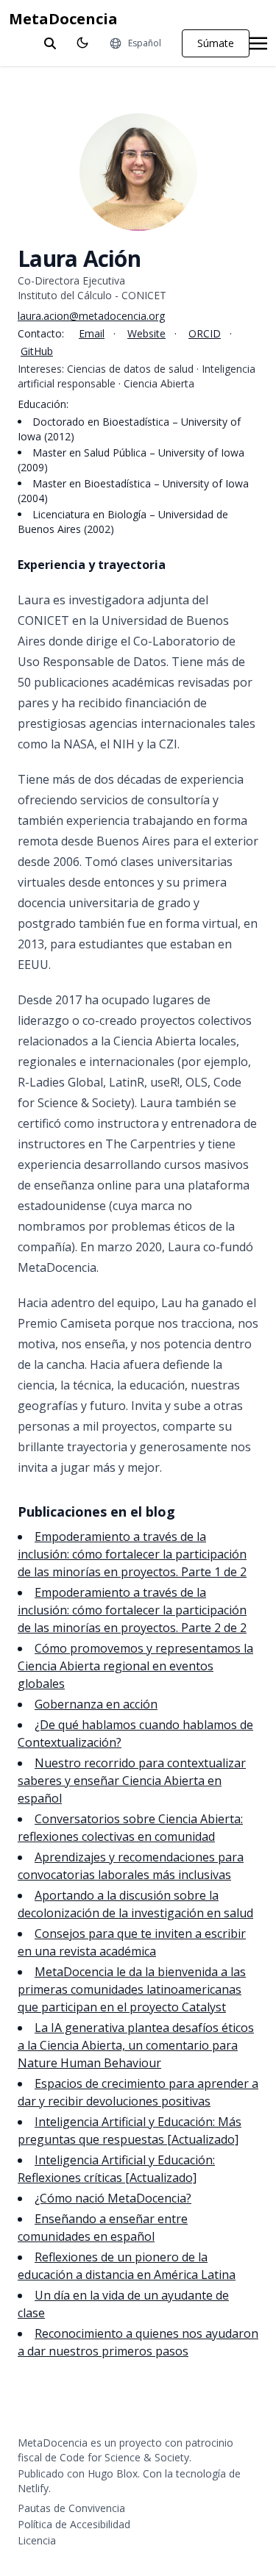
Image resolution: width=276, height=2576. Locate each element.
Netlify (33, 2488)
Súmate (216, 43)
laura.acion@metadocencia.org (91, 316)
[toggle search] (50, 43)
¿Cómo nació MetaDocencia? (113, 2198)
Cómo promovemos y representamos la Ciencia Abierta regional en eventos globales (135, 1666)
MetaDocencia (63, 19)
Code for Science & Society (124, 2457)
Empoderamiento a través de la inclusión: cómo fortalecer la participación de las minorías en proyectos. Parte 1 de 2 (132, 1554)
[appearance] (82, 43)
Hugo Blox (113, 2473)
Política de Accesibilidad (74, 2524)
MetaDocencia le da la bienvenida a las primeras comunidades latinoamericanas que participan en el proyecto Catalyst (132, 1989)
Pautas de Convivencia (71, 2508)
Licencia (37, 2540)
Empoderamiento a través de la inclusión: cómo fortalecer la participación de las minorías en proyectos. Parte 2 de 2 (132, 1610)
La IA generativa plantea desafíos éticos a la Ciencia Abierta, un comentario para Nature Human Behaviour (136, 2045)
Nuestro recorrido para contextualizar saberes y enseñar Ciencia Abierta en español (132, 1781)
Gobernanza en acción (96, 1704)
